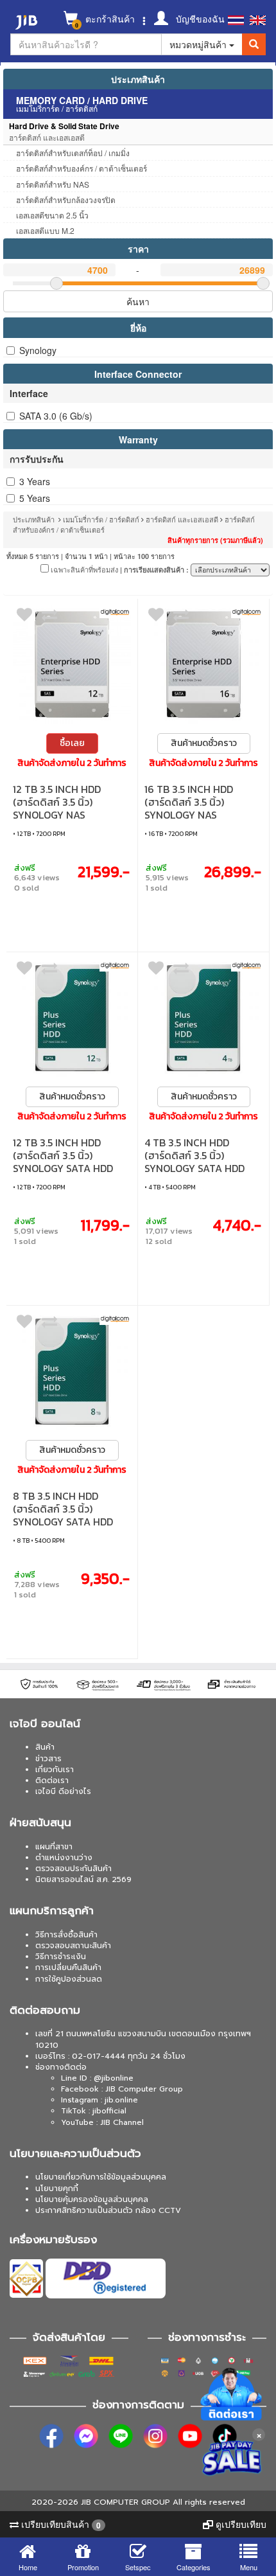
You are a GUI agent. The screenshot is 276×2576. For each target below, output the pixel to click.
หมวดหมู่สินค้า (199, 44)
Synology (38, 350)
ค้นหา (138, 301)
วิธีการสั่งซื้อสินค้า (66, 1935)
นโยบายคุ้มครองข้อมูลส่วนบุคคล (92, 2199)
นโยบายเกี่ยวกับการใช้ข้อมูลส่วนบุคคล (101, 2177)
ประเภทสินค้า (138, 79)
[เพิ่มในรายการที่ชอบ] (24, 617)
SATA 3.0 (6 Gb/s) (56, 416)
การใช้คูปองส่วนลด (69, 1979)
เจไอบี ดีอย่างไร (63, 1791)
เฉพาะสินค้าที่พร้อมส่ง (83, 569)
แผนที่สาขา (54, 1847)
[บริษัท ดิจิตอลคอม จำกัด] (115, 612)
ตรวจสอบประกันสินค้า (73, 1869)
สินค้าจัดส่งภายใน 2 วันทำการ (72, 763)
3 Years (35, 481)
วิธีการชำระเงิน (61, 1957)
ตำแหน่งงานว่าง (64, 1858)
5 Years (35, 498)
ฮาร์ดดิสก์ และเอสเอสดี (182, 519)
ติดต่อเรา (52, 1781)
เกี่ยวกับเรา (55, 1770)
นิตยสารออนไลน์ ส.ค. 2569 (83, 1879)
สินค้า (45, 1747)
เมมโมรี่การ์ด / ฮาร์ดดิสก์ (101, 519)
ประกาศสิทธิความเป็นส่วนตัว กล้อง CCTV (108, 2210)
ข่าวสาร (48, 1759)
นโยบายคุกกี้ (57, 2189)
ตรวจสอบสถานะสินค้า (73, 1946)
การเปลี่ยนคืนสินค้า (68, 1968)
